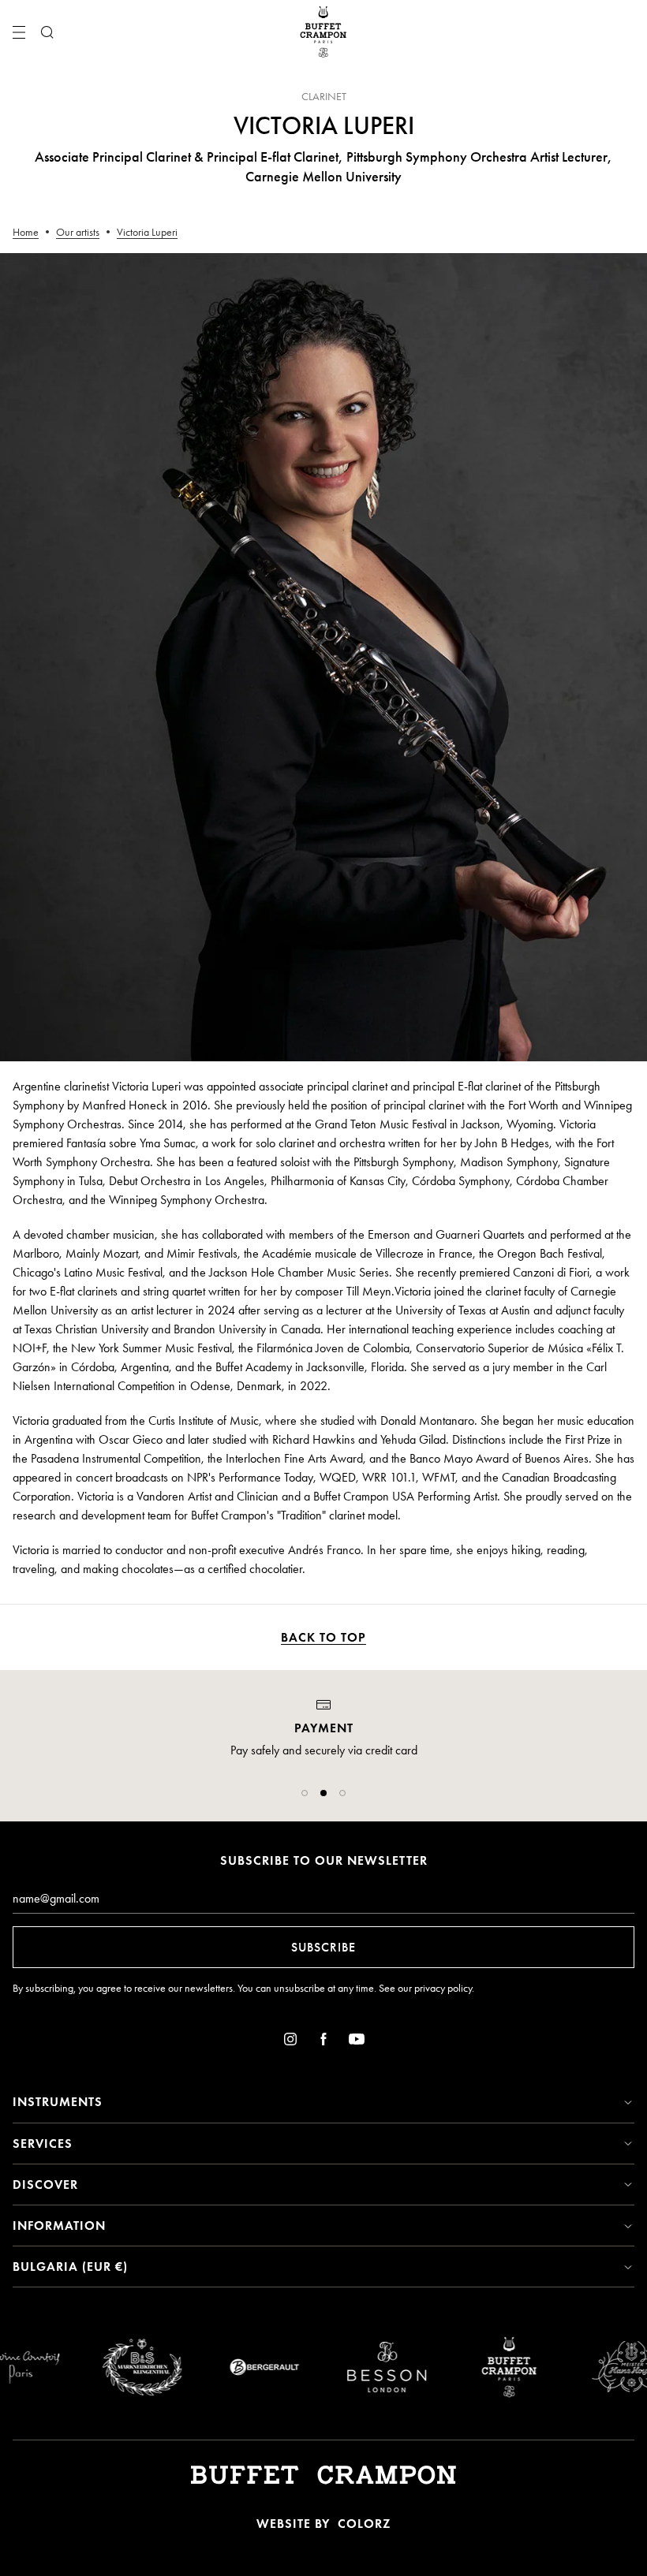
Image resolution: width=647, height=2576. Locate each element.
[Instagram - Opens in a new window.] (290, 2042)
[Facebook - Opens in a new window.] (323, 2042)
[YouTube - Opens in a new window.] (357, 2042)
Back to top (323, 1637)
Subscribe (323, 1947)
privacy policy (443, 1988)
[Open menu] (19, 32)
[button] (305, 1793)
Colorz (364, 2524)
